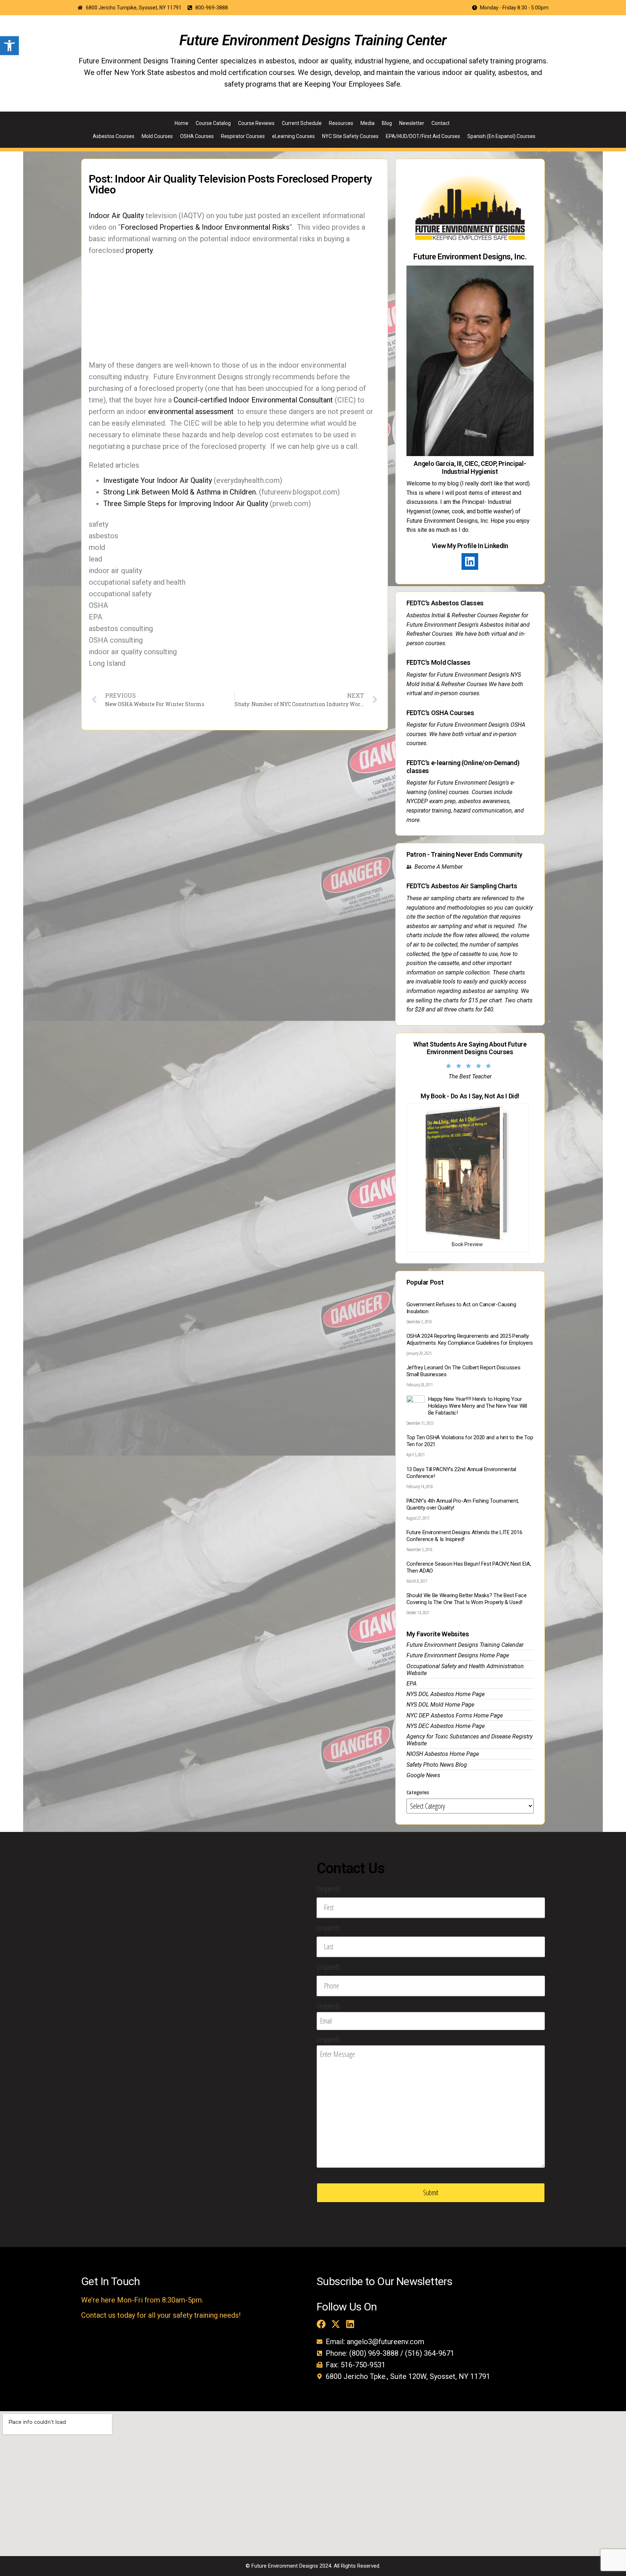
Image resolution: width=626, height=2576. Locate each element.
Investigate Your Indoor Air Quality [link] (158, 480)
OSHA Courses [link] (197, 136)
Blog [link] (387, 123)
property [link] (139, 250)
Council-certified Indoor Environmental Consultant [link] (253, 400)
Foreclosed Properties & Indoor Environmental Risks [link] (205, 227)
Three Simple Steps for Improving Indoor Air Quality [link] (186, 504)
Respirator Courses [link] (243, 136)
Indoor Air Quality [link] (116, 216)
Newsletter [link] (412, 123)
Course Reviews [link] (256, 123)
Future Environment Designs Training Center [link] (313, 40)
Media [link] (368, 123)
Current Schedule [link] (302, 123)
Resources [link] (341, 123)
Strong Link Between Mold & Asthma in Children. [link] (180, 492)
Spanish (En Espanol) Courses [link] (501, 136)
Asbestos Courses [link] (114, 136)
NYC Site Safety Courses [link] (350, 136)
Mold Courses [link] (157, 136)
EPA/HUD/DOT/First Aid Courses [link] (423, 136)
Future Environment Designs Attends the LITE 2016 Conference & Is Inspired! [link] (464, 1536)
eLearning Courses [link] (293, 136)
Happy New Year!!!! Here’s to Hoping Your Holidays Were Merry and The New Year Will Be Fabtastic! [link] (478, 1406)
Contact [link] (441, 123)
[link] (9, 46)
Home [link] (181, 123)
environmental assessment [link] (191, 412)
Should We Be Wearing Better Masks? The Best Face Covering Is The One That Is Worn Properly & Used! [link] (467, 1599)
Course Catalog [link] (213, 123)
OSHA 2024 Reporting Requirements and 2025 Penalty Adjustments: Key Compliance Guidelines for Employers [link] (470, 1339)
